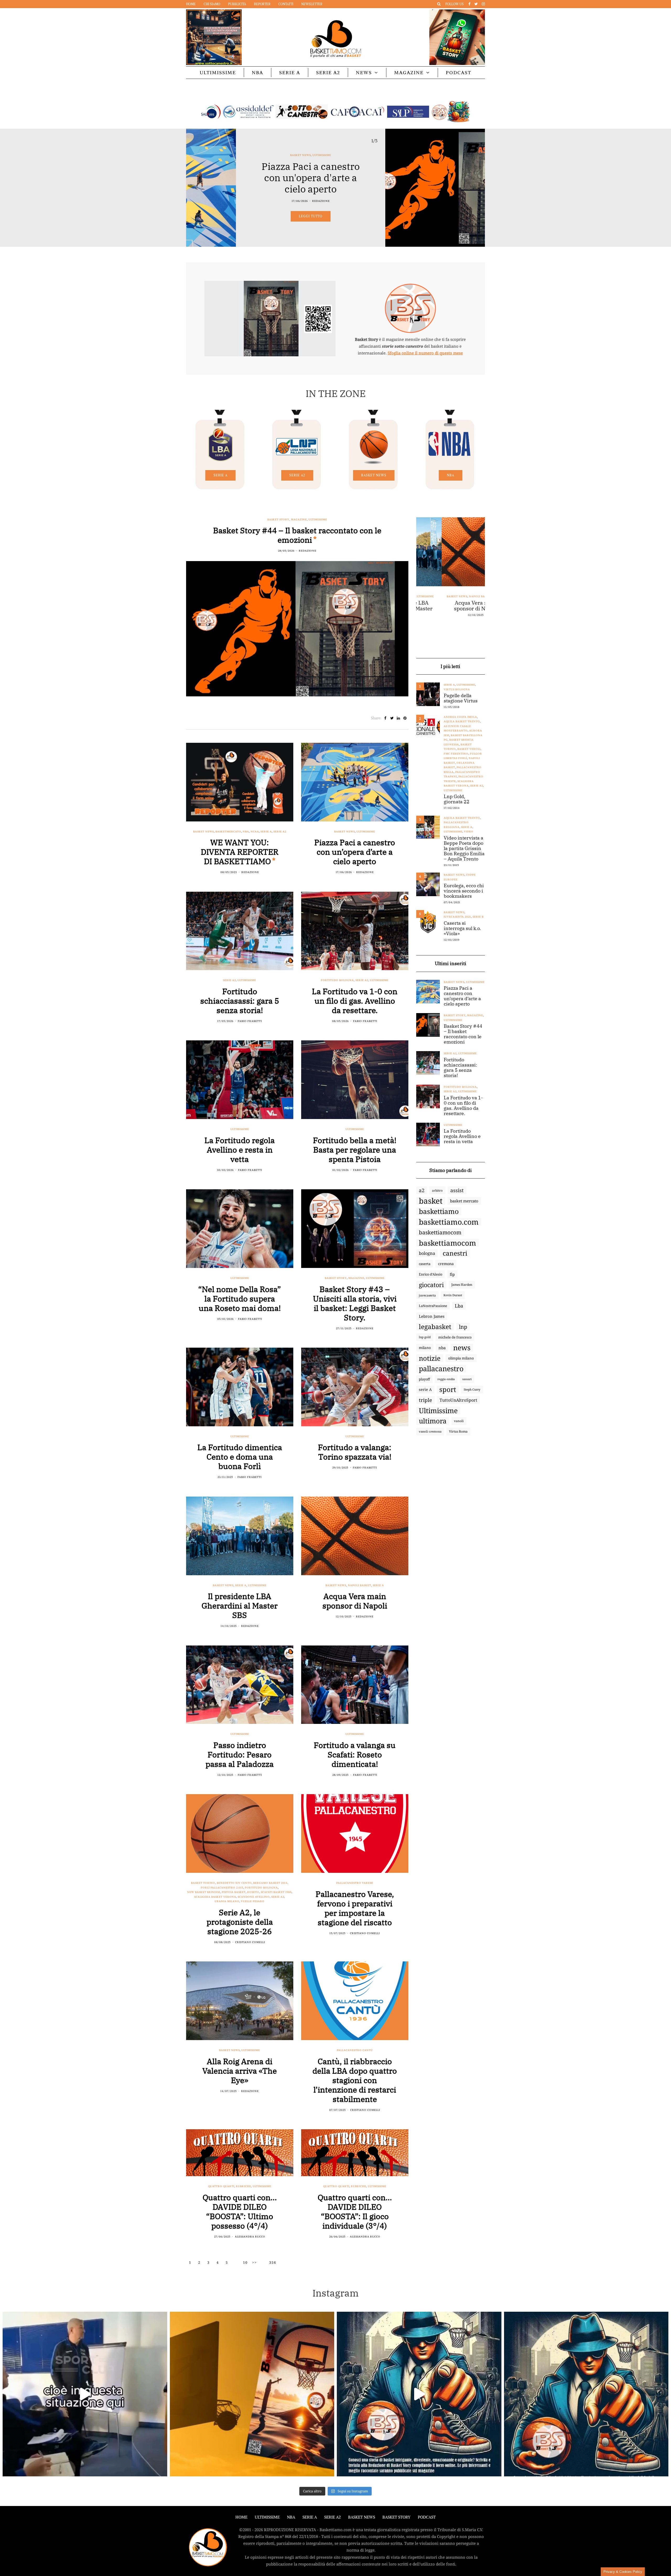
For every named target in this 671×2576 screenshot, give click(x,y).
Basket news (374, 475)
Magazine (409, 72)
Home (191, 4)
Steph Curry (472, 1389)
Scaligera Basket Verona (215, 1897)
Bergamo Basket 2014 (270, 1883)
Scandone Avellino (254, 1897)
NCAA (255, 832)
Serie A (290, 72)
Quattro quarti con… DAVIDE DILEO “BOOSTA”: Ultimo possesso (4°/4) (240, 2211)
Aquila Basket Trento (462, 721)
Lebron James (432, 1316)
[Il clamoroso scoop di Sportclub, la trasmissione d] (85, 2394)
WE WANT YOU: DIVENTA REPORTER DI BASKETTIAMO (240, 852)
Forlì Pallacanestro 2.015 (222, 1888)
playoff (424, 1379)
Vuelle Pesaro (253, 1901)
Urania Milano (227, 1901)
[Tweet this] (392, 718)
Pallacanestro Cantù (355, 2050)
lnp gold (425, 1337)
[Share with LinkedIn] (399, 718)
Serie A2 (328, 72)
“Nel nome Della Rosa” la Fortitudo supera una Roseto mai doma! (240, 1298)
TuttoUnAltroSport (458, 1400)
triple (425, 1400)
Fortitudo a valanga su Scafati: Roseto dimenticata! (355, 1754)
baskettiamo (439, 1211)
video (469, 832)
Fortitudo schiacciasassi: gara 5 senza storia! (240, 1001)
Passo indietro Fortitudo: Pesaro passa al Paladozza (240, 1754)
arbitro (437, 1190)
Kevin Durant (453, 1295)
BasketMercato (228, 832)
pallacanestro (441, 1369)
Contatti (286, 4)
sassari (467, 1379)
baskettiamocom (440, 1232)
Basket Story (391, 155)
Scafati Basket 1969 (276, 1892)
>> (255, 2262)
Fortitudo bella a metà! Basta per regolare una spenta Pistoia (355, 1150)
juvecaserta (427, 1295)
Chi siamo (212, 4)
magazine (412, 155)
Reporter (262, 4)
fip (452, 1274)
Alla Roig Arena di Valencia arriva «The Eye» (240, 2071)
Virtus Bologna (457, 689)
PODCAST (459, 72)
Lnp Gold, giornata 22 (457, 799)
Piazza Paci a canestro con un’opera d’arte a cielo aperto (355, 852)
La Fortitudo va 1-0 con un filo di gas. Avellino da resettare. (355, 1001)
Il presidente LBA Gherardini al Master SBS (240, 1606)
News (364, 72)
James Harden (462, 1285)
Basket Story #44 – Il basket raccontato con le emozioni (297, 535)
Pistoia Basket (234, 1892)
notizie (430, 1358)
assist (457, 1190)
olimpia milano (461, 1358)
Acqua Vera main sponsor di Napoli (355, 1601)
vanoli (459, 1421)
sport (448, 1390)
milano (425, 1348)
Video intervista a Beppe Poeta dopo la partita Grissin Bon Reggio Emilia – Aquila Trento (464, 848)
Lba (459, 1306)
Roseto (253, 1892)
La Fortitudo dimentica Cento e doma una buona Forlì (240, 1457)
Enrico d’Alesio (431, 1274)
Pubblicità (237, 4)
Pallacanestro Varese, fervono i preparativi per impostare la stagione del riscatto (355, 1908)
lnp (463, 1327)
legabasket (435, 1327)
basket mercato (464, 1201)
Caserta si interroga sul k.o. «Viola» (462, 928)
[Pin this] (405, 718)
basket (431, 1201)
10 (245, 2262)
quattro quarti (221, 2186)
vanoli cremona (430, 1431)
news (462, 1348)
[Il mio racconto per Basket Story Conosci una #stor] (419, 2394)
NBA (258, 72)
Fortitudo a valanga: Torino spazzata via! (355, 1452)
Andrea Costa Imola (460, 717)
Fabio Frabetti (250, 1021)
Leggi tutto (410, 216)
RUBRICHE (243, 2186)
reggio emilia (446, 1379)
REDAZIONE (421, 201)
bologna (427, 1253)
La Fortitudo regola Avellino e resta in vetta (240, 1150)
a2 (422, 1190)
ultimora (433, 1421)
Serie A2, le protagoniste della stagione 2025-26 (240, 1922)
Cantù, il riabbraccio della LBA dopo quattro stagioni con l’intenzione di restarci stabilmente (355, 2080)
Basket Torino (203, 1883)
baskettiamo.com (449, 1222)
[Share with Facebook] (385, 718)
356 (273, 2262)
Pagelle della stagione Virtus (461, 698)
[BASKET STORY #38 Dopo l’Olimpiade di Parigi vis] (252, 2394)
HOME (241, 2517)
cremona (446, 1264)
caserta (425, 1264)
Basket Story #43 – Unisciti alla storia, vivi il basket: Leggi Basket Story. (355, 1303)
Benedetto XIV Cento (234, 1883)
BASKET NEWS (362, 2517)
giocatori (431, 1285)
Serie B (478, 917)
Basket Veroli (469, 749)
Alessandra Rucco (250, 2237)
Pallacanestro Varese (355, 1883)
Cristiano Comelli (250, 1942)
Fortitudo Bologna (337, 980)
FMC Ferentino (456, 754)
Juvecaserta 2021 (457, 917)
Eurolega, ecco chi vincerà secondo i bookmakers (464, 891)
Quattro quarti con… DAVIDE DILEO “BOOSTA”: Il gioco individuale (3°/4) (355, 2211)
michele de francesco (455, 1337)
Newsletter (312, 4)
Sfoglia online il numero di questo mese (425, 353)
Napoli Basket (359, 1585)
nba (442, 1348)
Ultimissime (218, 72)
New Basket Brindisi (204, 1892)
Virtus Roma (458, 1431)
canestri (455, 1253)
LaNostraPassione (433, 1306)
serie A (425, 1389)
